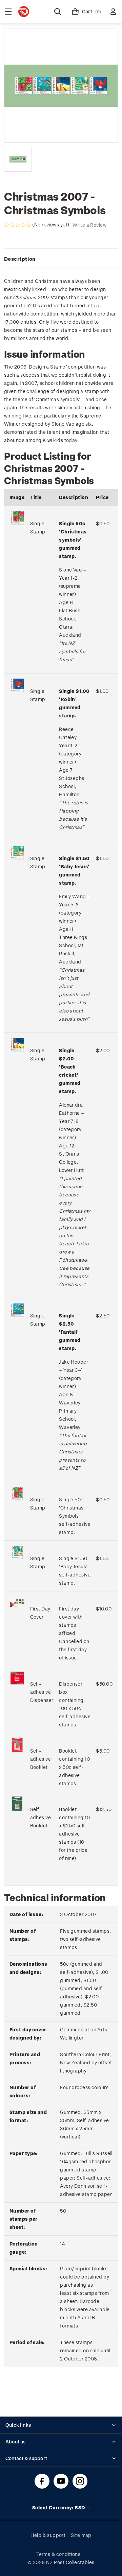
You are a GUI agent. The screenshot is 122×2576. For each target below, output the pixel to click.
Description (20, 259)
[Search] (58, 12)
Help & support (48, 2535)
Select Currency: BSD (59, 2507)
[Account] (113, 12)
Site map (81, 2535)
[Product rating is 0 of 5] (18, 225)
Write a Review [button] (89, 225)
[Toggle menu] (8, 12)
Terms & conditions (58, 2554)
